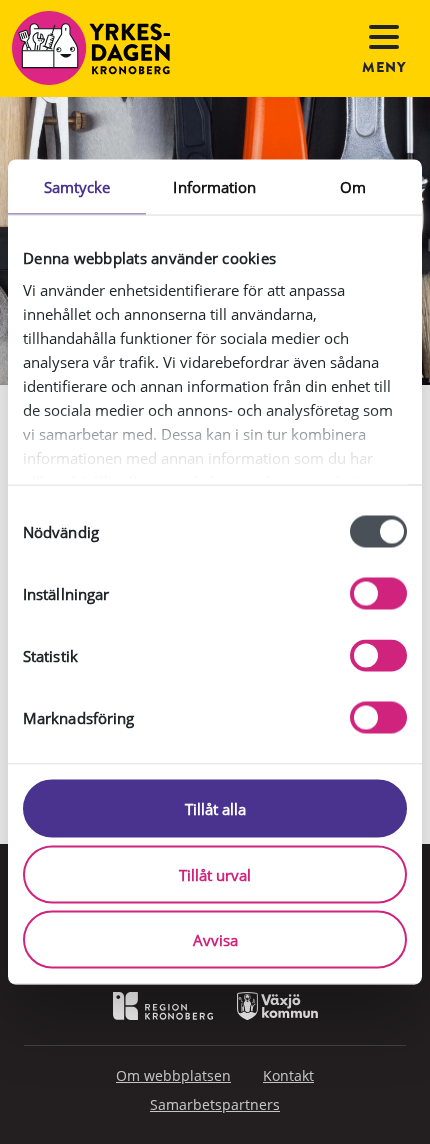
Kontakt (288, 1075)
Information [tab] (214, 187)
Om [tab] (353, 187)
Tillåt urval (215, 874)
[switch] (378, 594)
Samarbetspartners (215, 1104)
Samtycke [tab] (77, 187)
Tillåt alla (215, 809)
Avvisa (215, 940)
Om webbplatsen (173, 1075)
